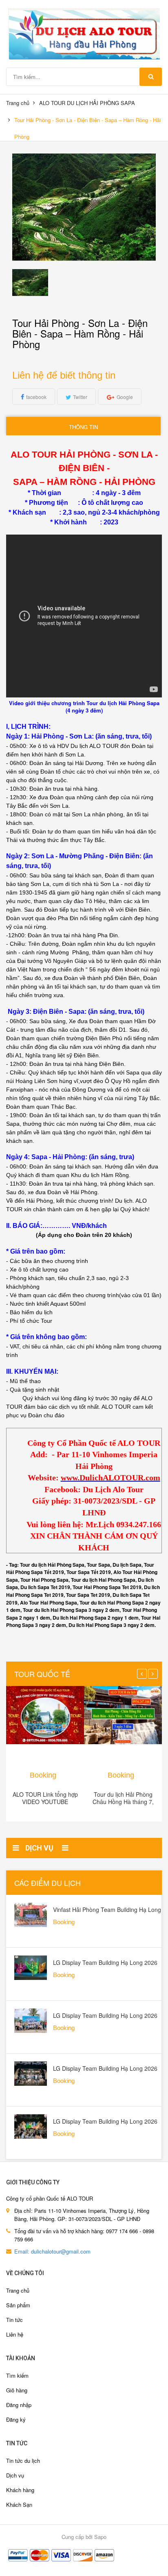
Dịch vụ (15, 2475)
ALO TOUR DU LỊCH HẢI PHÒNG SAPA (87, 103)
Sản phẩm (18, 2305)
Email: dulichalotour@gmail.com (52, 2251)
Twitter (80, 397)
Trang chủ (18, 2290)
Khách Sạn (19, 2505)
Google (125, 397)
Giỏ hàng (17, 2390)
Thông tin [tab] (83, 427)
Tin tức (14, 2320)
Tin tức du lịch (23, 2461)
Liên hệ (15, 2334)
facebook (36, 397)
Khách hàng (20, 2490)
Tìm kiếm (17, 2375)
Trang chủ (18, 103)
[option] (30, 283)
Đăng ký (16, 2419)
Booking (43, 1775)
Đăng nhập (19, 2405)
